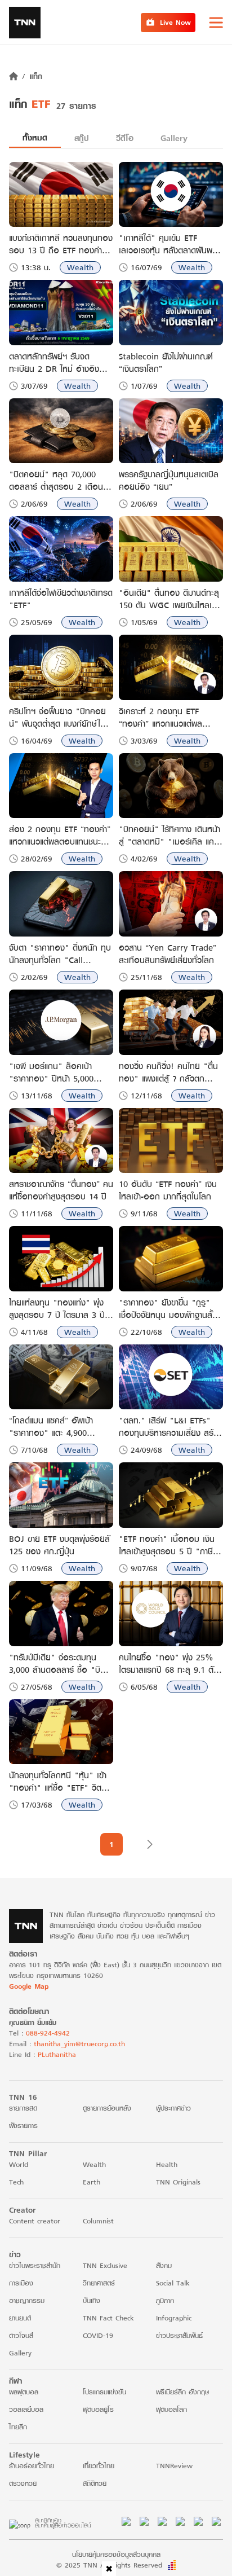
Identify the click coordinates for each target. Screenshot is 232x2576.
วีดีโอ (125, 138)
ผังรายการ (23, 2126)
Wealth (80, 267)
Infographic (174, 2318)
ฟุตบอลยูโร (98, 2409)
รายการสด (23, 2108)
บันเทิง (92, 2300)
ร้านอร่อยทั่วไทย (32, 2466)
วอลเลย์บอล (26, 2409)
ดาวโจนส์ (21, 2335)
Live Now (175, 22)
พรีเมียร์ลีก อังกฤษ (182, 2392)
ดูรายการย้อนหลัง (107, 2108)
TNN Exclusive (105, 2265)
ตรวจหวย (23, 2483)
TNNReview (174, 2466)
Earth (92, 2182)
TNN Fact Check (108, 2318)
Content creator (35, 2221)
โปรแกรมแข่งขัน (104, 2392)
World (19, 2164)
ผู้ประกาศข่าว (173, 2108)
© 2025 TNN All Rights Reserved (109, 2565)
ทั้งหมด (35, 137)
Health (167, 2164)
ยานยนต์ (20, 2318)
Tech (16, 2182)
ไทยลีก (18, 2427)
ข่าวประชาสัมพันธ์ (179, 2335)
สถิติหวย (95, 2483)
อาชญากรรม (27, 2300)
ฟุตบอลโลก (171, 2409)
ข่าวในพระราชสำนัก (35, 2265)
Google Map (29, 1986)
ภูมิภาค (165, 2300)
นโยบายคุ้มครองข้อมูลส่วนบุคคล (116, 2554)
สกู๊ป (82, 138)
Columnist (98, 2221)
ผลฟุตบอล (24, 2392)
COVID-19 (98, 2335)
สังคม (164, 2265)
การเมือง (21, 2283)
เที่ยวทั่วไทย (99, 2466)
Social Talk (173, 2283)
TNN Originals (178, 2182)
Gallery (174, 138)
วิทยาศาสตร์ (99, 2283)
